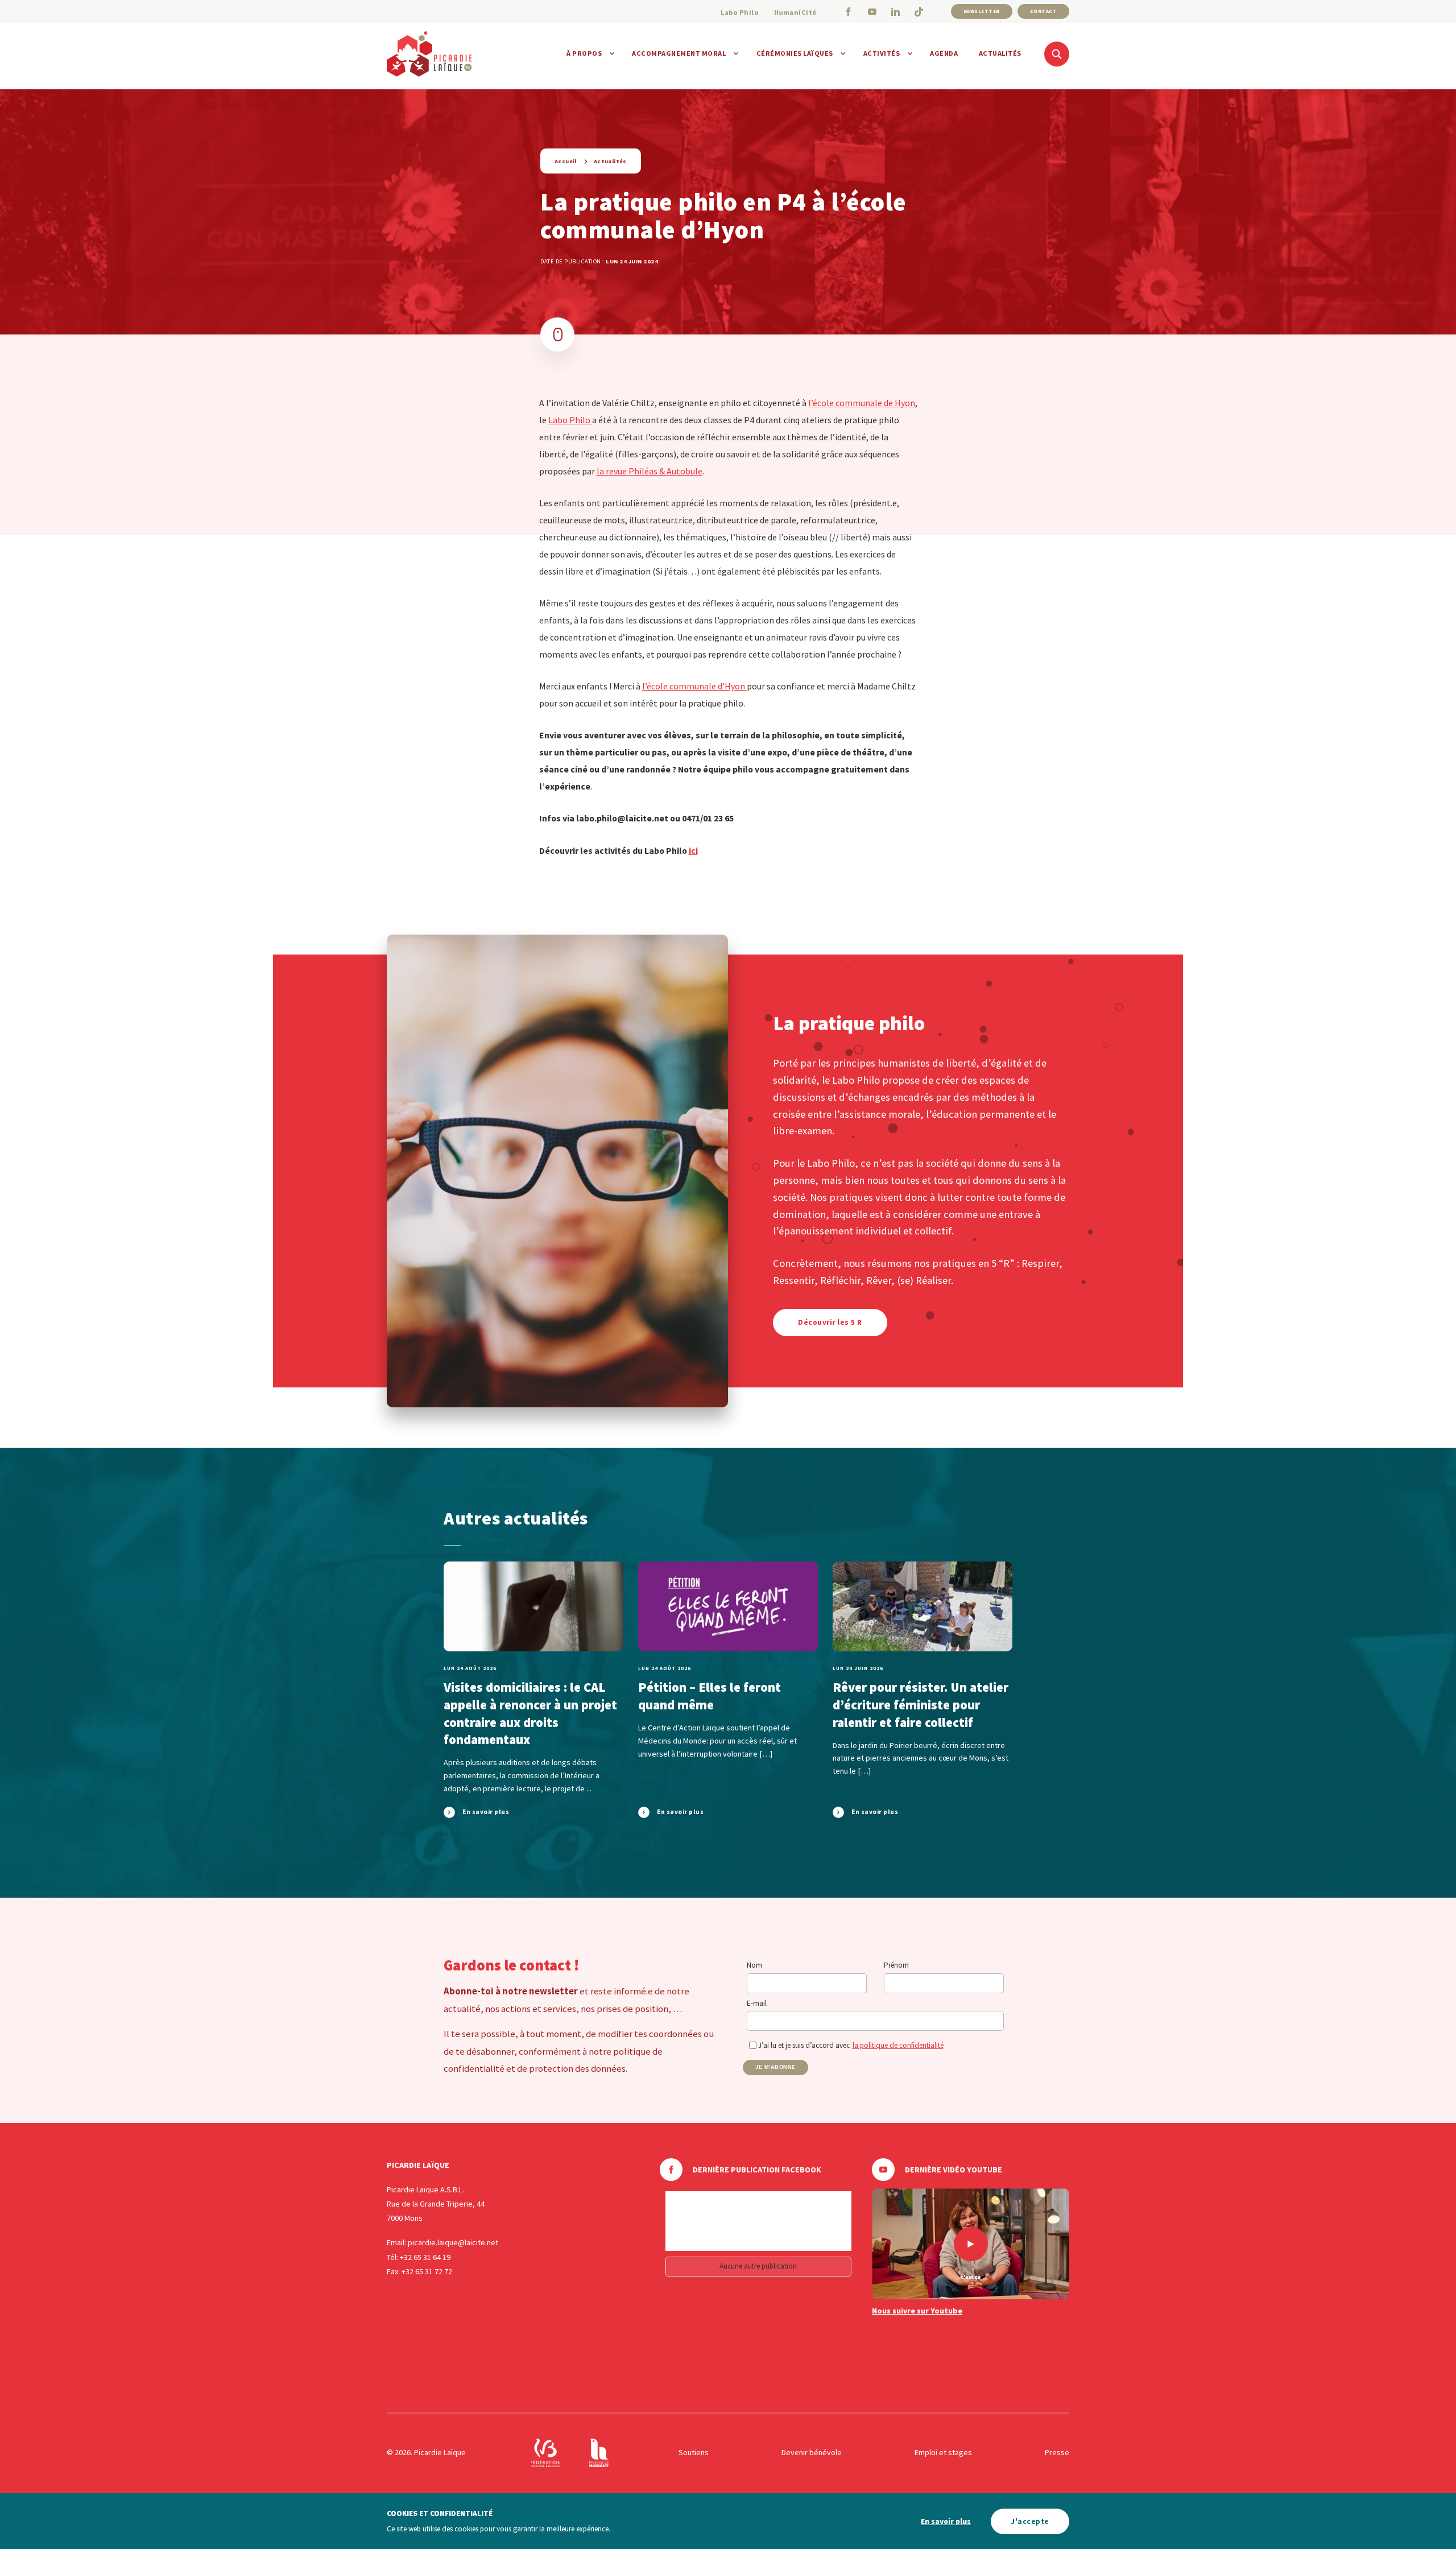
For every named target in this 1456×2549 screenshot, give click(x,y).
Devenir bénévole (812, 2452)
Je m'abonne (775, 2067)
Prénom (896, 1965)
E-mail (757, 2003)
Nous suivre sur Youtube (917, 2311)
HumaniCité (795, 12)
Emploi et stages (943, 2452)
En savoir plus (946, 2521)
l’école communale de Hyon (862, 403)
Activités (882, 53)
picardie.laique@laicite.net (453, 2242)
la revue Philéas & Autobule (650, 471)
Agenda (944, 53)
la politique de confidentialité (898, 2045)
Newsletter (982, 11)
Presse (1057, 2452)
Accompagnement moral (679, 53)
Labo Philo (740, 12)
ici (693, 850)
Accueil (566, 161)
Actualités (1000, 53)
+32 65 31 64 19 (425, 2257)
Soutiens (694, 2452)
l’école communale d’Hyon (694, 686)
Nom (754, 1965)
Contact (1044, 11)
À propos (584, 53)
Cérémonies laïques (795, 53)
